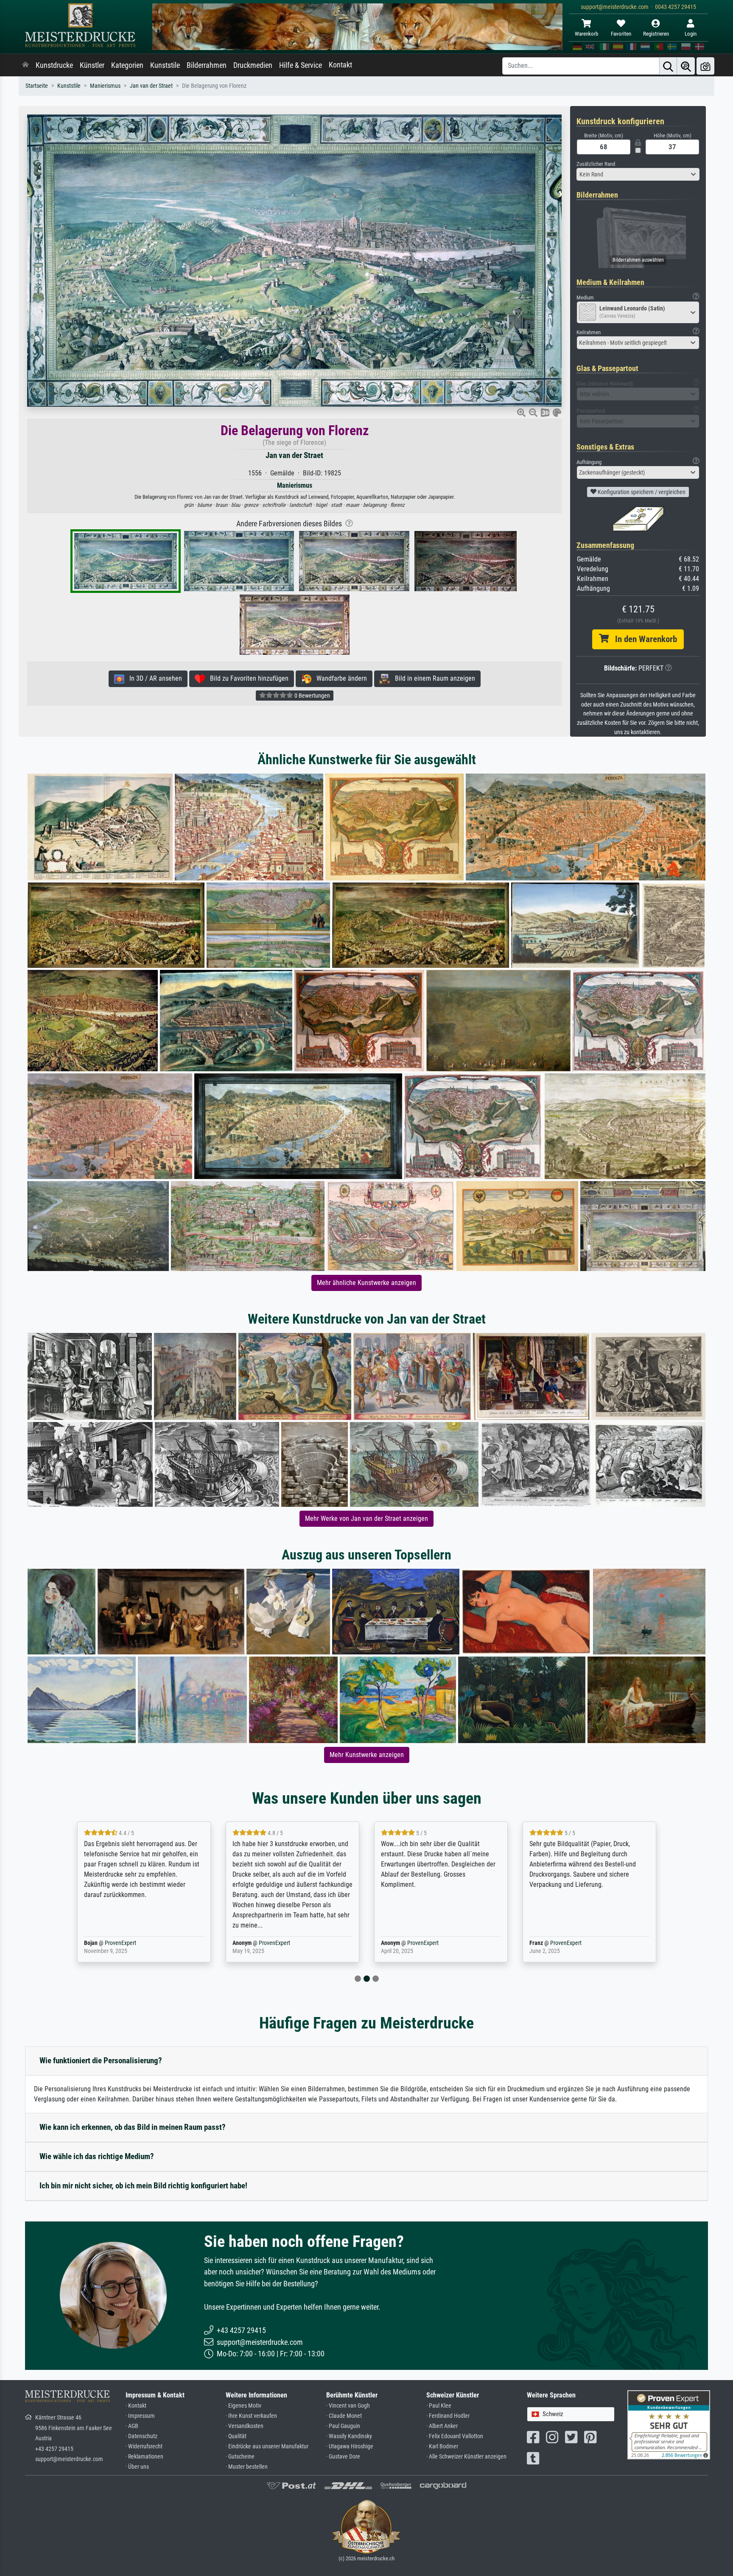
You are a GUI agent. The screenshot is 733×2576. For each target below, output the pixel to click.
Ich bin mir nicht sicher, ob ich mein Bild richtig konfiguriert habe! (143, 2186)
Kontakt (340, 65)
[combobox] (638, 174)
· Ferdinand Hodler (448, 2416)
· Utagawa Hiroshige (350, 2446)
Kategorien (127, 65)
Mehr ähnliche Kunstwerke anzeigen (366, 1283)
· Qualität (236, 2436)
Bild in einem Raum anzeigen (432, 678)
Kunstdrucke (54, 65)
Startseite (37, 86)
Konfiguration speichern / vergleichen (641, 492)
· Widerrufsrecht (144, 2446)
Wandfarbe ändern (339, 678)
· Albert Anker (442, 2426)
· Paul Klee (439, 2406)
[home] (25, 65)
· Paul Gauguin (343, 2426)
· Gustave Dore (343, 2457)
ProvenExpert (126, 1943)
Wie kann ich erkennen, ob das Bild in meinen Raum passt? (133, 2127)
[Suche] (668, 66)
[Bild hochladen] (705, 66)
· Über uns (137, 2467)
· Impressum (140, 2416)
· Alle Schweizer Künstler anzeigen (466, 2457)
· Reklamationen (144, 2457)
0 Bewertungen (312, 696)
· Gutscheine (240, 2457)
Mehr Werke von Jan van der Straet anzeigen (366, 1518)
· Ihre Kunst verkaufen (251, 2416)
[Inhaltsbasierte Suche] (686, 66)
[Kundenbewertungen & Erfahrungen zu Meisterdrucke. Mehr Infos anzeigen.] (669, 2424)
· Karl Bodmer (442, 2446)
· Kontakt (136, 2406)
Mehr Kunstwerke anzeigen (367, 1755)
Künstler (92, 65)
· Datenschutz (141, 2436)
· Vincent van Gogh (348, 2406)
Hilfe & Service (301, 65)
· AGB (132, 2426)
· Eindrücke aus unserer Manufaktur (267, 2446)
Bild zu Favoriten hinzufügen (247, 678)
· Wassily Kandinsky (349, 2436)
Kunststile (165, 65)
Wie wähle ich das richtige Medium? (97, 2156)
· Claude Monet (344, 2416)
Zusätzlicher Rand (596, 164)
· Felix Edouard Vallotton (455, 2436)
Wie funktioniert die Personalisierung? (101, 2061)
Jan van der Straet (151, 86)
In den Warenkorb (643, 639)
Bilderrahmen (207, 65)
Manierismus (105, 86)
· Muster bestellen (247, 2467)
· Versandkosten (245, 2426)
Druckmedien (253, 65)
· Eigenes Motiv (243, 2406)
